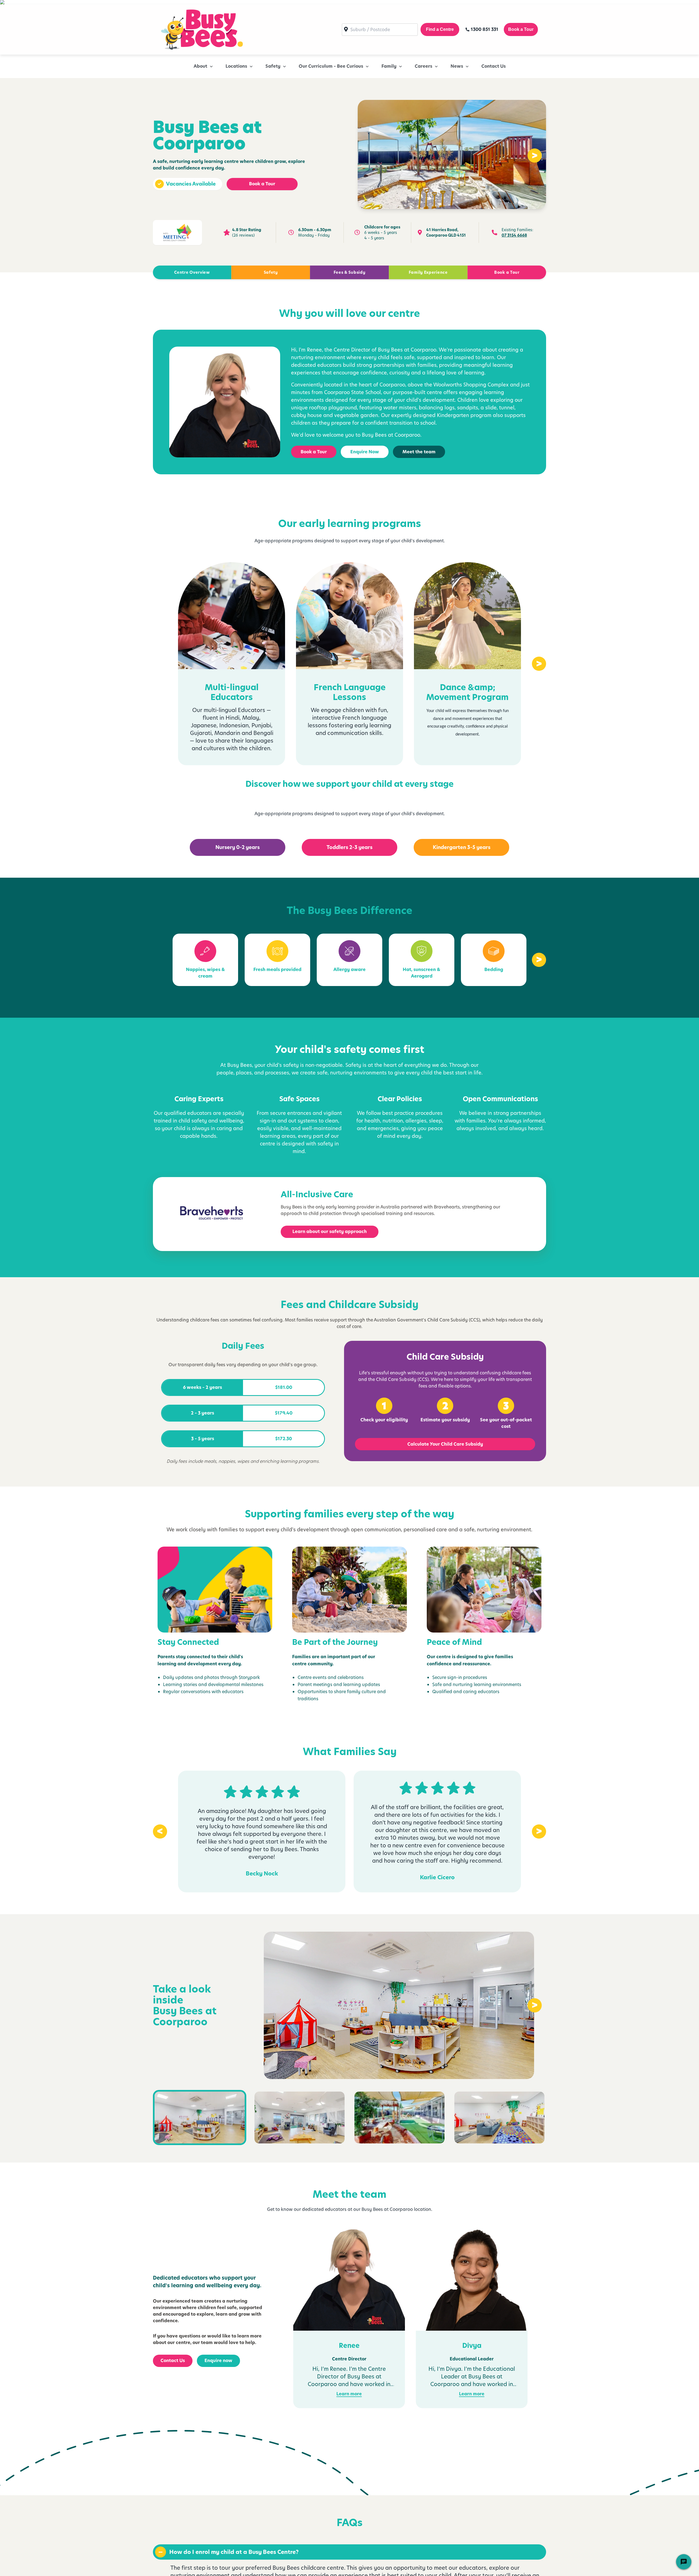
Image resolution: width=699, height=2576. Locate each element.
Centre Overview (192, 272)
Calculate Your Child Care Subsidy (445, 1444)
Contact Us (494, 66)
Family (389, 66)
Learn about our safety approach (330, 1232)
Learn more (349, 2394)
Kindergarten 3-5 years (462, 847)
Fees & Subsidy (350, 272)
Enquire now (218, 2361)
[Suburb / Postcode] (380, 30)
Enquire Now (365, 452)
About (200, 66)
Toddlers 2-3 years (349, 847)
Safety (273, 66)
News (457, 66)
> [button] (535, 156)
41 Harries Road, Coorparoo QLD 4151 (446, 233)
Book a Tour (262, 184)
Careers (423, 66)
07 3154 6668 (514, 235)
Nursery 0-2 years (238, 847)
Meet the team (419, 452)
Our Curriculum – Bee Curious (331, 66)
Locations (236, 66)
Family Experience (428, 272)
